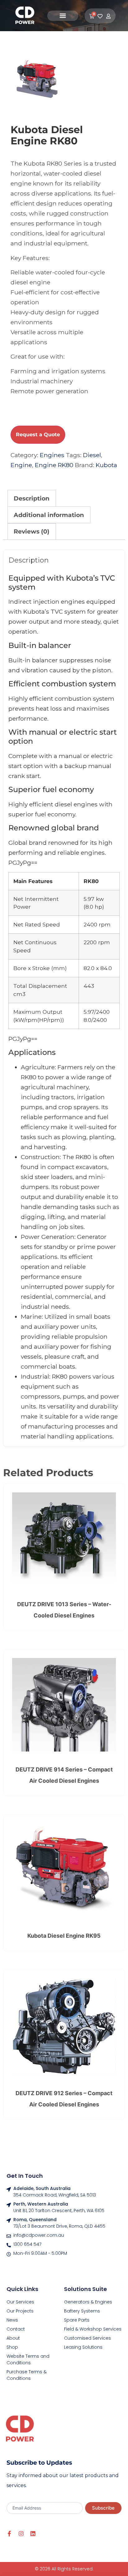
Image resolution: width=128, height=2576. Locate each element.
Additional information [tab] (49, 515)
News (12, 2320)
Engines (52, 455)
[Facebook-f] (9, 2534)
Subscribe (103, 2508)
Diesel (92, 455)
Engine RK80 (54, 465)
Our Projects (20, 2311)
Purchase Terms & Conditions (27, 2375)
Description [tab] (32, 498)
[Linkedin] (33, 2534)
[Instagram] (21, 2534)
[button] (63, 16)
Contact (16, 2329)
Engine (21, 465)
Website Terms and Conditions (28, 2359)
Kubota (106, 465)
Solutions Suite (85, 2289)
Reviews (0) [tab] (32, 531)
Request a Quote (38, 435)
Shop (12, 2347)
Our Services (20, 2302)
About (13, 2338)
